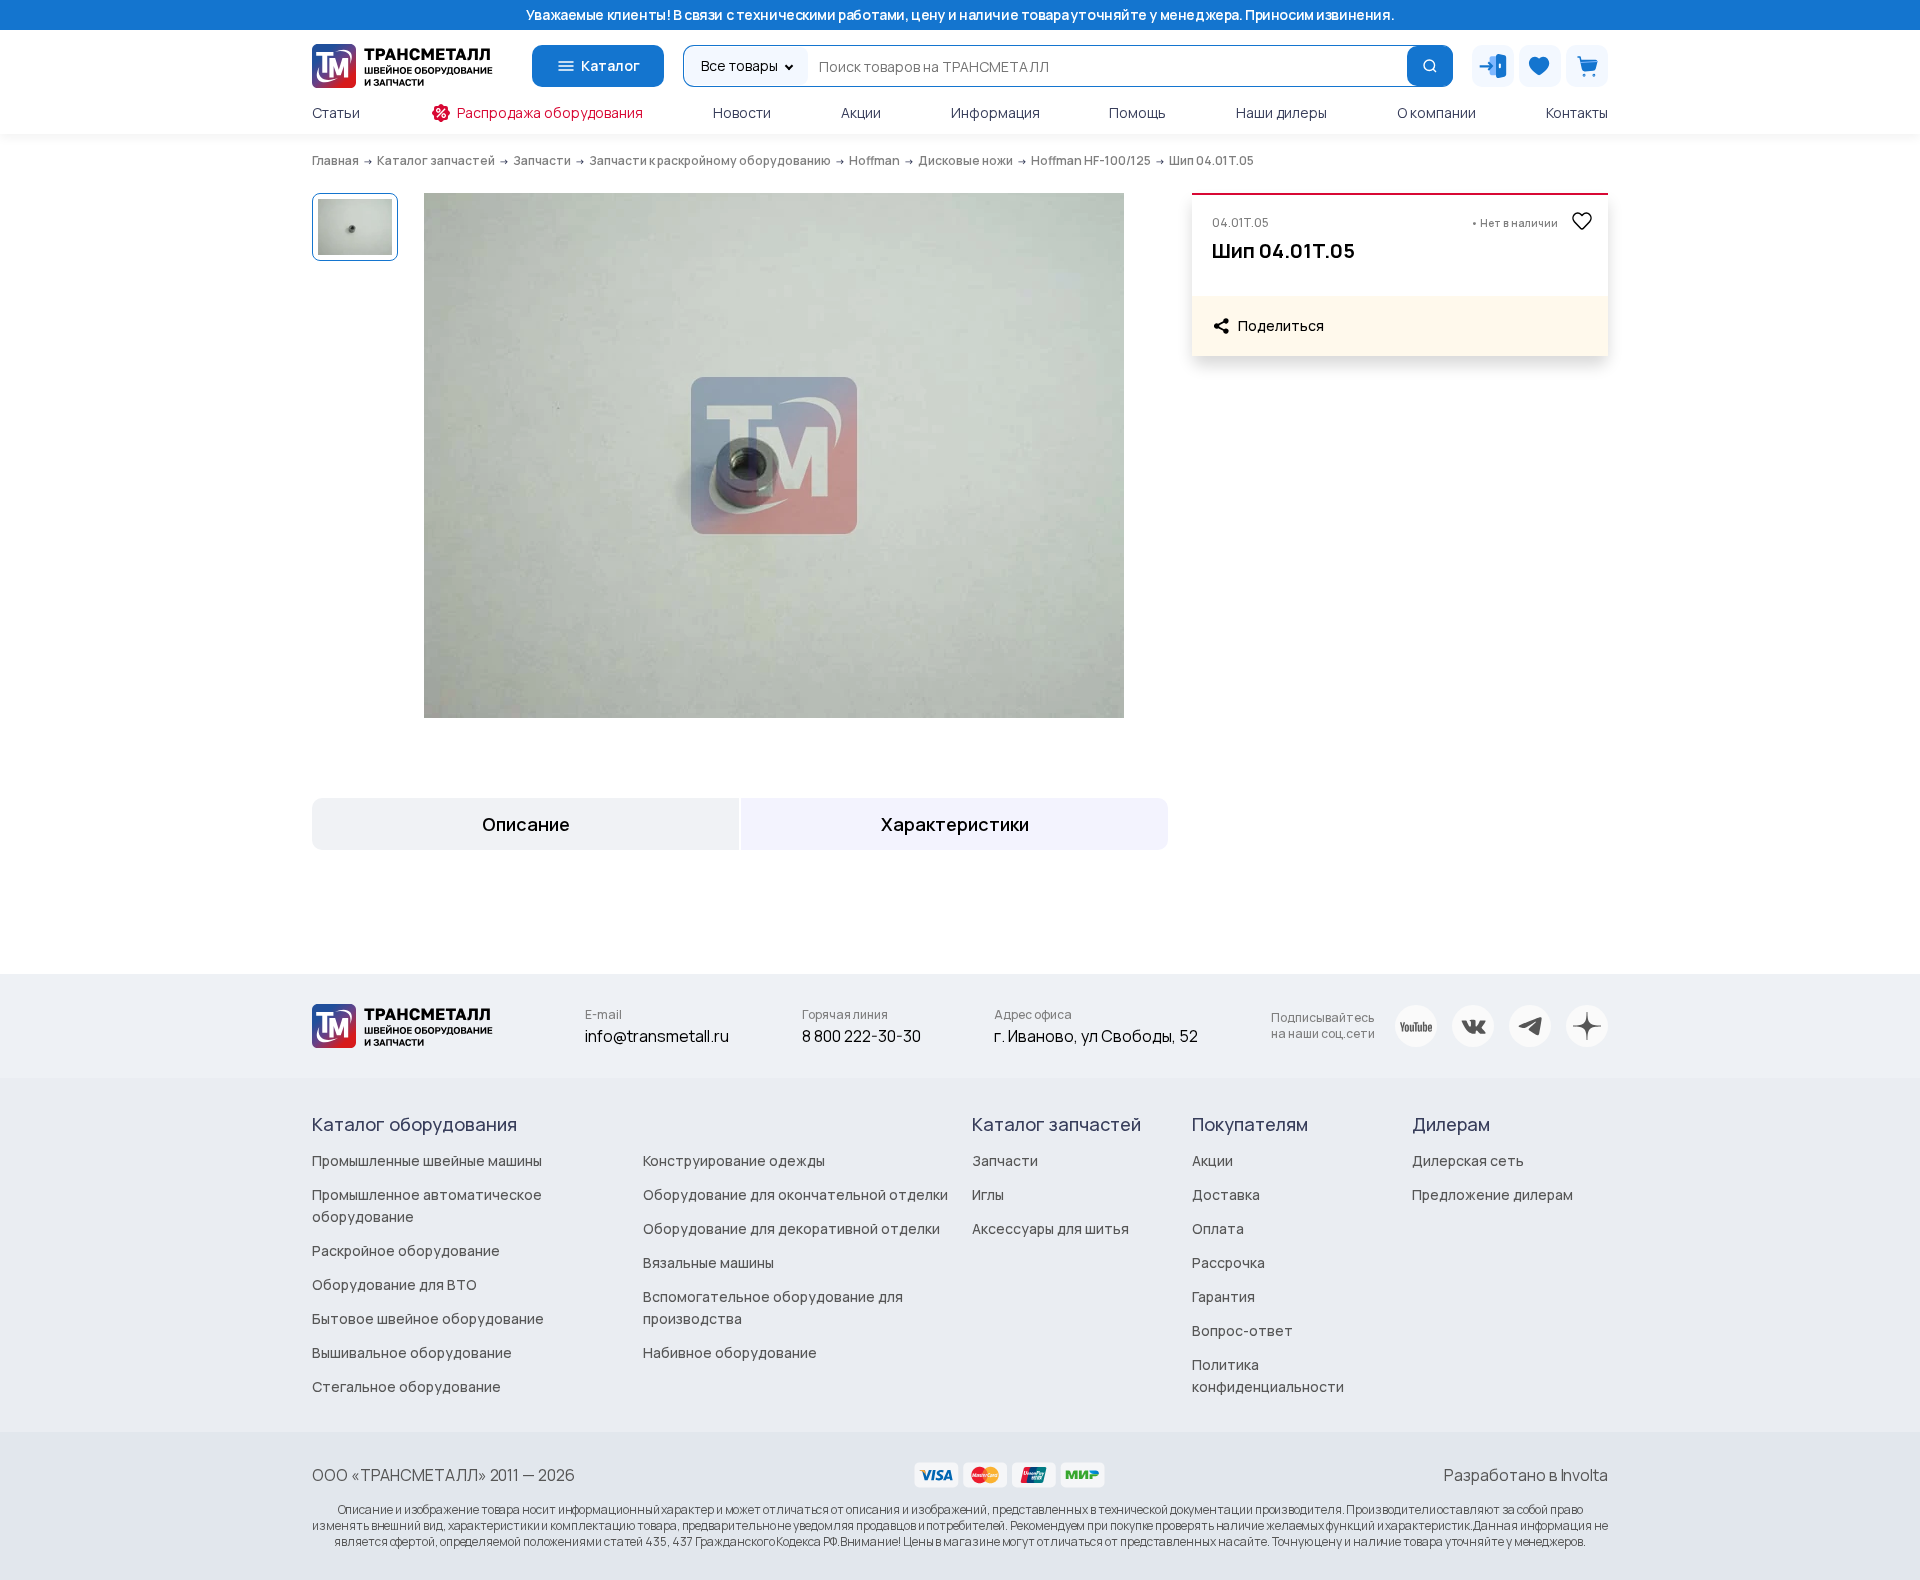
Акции (861, 112)
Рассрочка (1228, 1262)
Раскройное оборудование (406, 1250)
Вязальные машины (708, 1262)
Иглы (988, 1194)
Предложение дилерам (1492, 1194)
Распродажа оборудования (550, 112)
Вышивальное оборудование (412, 1352)
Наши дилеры (1281, 112)
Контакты (1577, 112)
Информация (995, 112)
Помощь (1137, 112)
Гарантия (1223, 1296)
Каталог (610, 65)
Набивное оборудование (730, 1352)
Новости (742, 112)
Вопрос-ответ (1242, 1330)
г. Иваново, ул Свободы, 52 (1096, 1036)
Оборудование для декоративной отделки (791, 1228)
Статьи (336, 112)
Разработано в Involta (1526, 1475)
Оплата (1218, 1228)
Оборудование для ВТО (394, 1284)
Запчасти (1005, 1160)
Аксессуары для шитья (1050, 1228)
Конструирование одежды (734, 1160)
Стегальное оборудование (406, 1386)
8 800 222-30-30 (861, 1036)
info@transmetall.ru (657, 1036)
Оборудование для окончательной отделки (795, 1194)
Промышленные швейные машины (427, 1160)
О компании (1436, 112)
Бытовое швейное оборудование (428, 1318)
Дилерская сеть (1468, 1160)
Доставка (1226, 1194)
